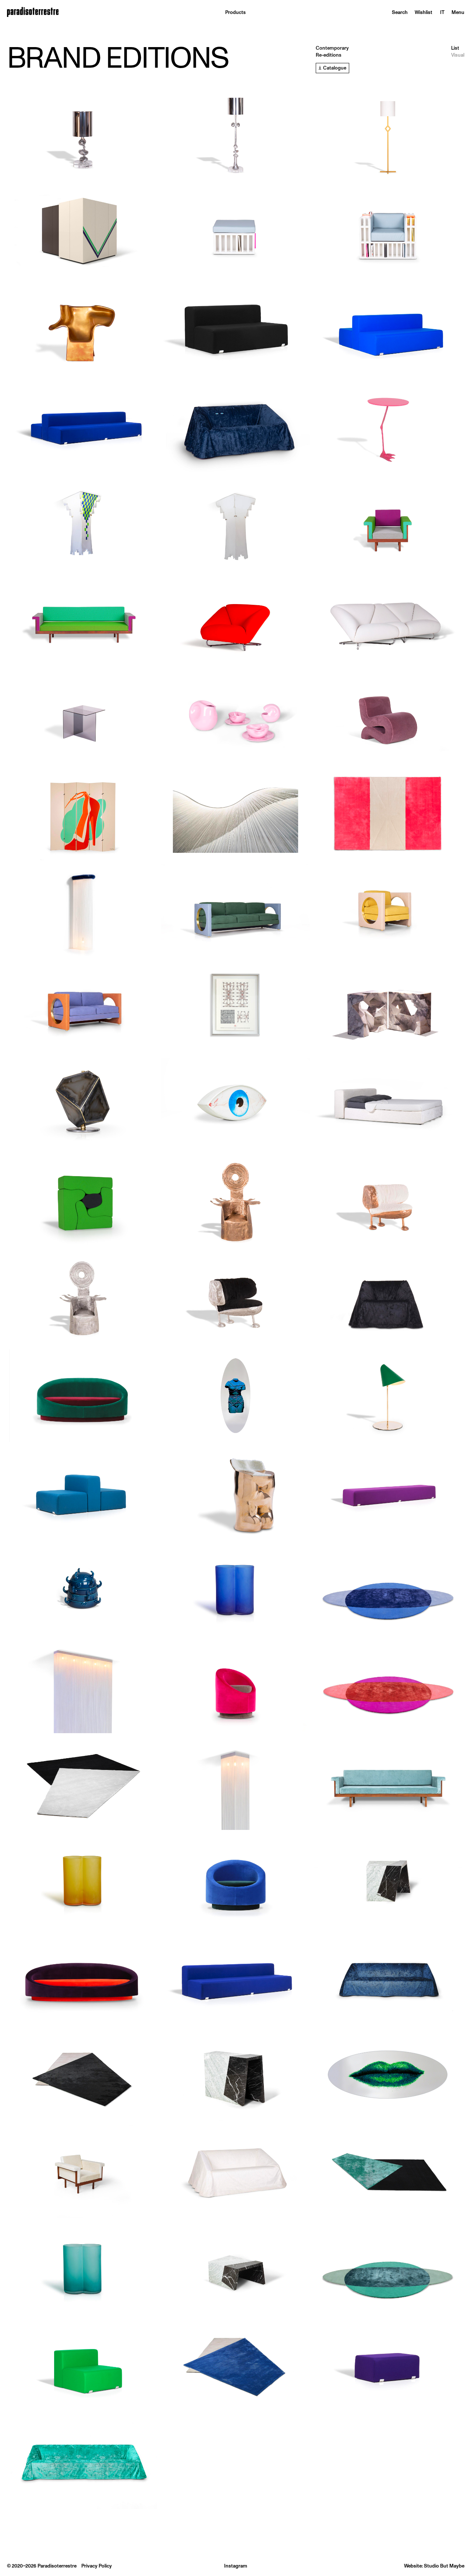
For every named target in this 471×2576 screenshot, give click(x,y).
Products (235, 12)
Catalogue (335, 68)
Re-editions (329, 55)
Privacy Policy (97, 2566)
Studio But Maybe (444, 2566)
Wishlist (424, 12)
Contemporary (332, 48)
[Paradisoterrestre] (33, 13)
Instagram (236, 2566)
